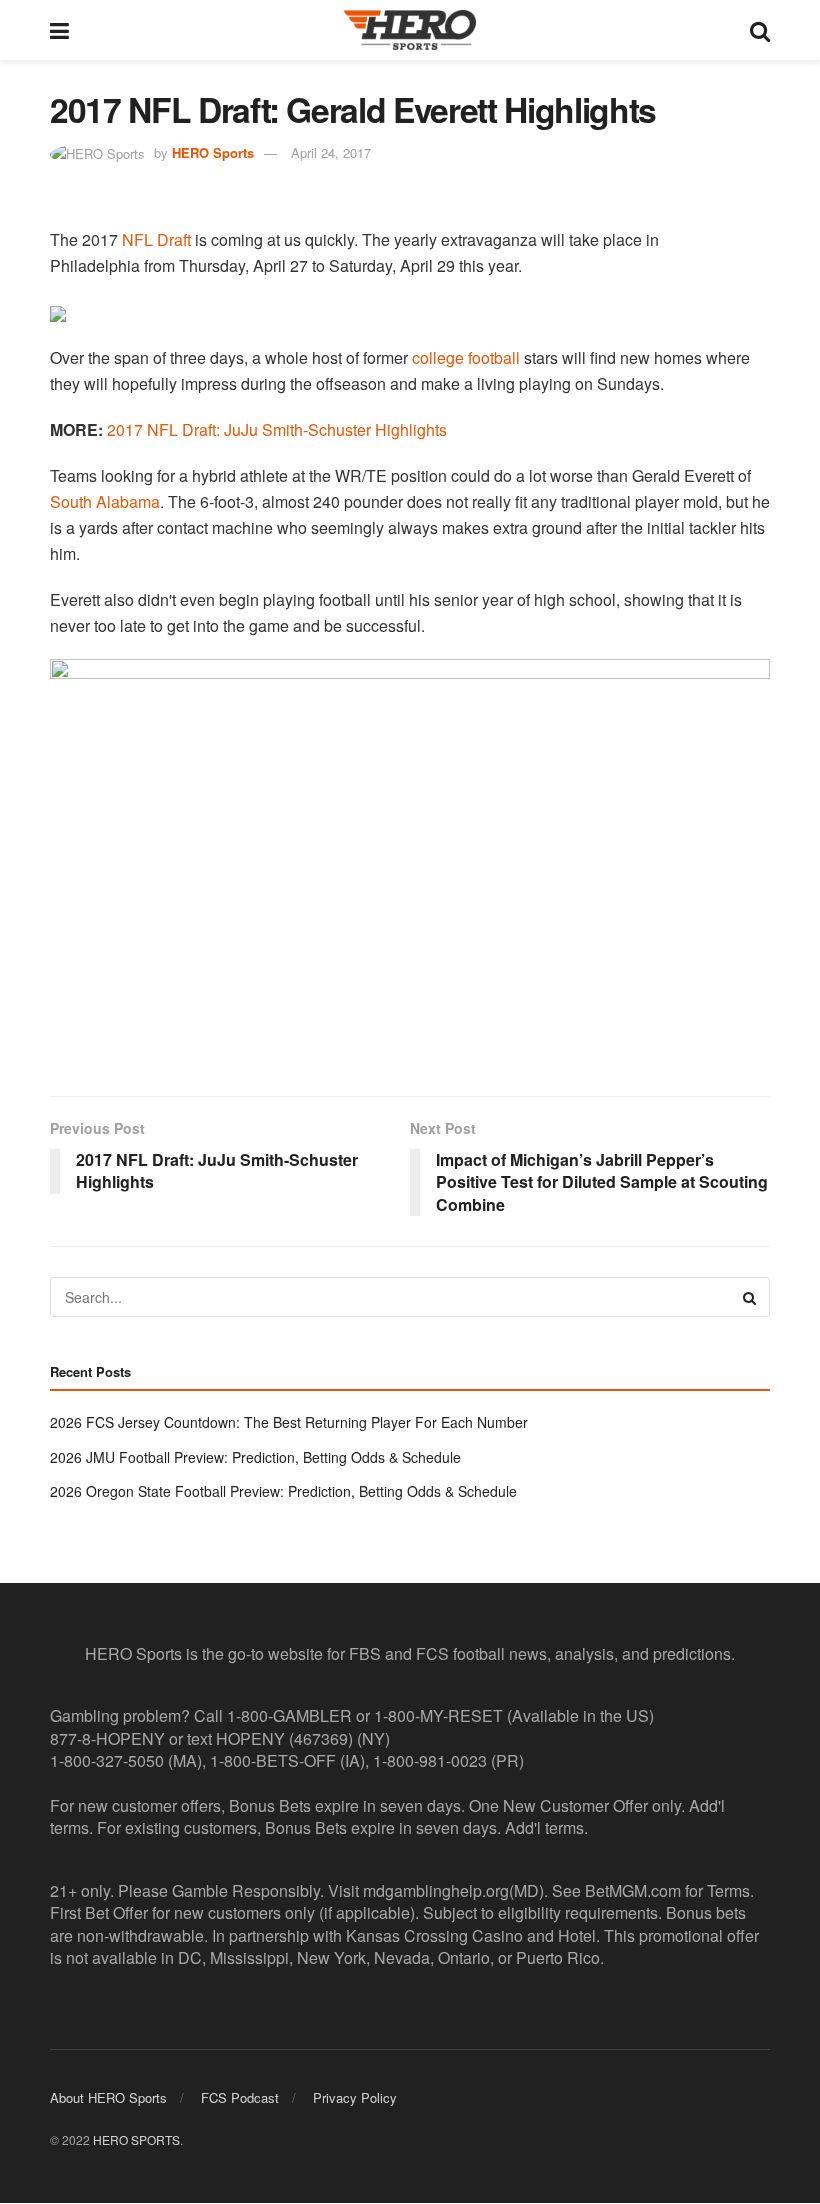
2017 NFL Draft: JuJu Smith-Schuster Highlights (277, 429)
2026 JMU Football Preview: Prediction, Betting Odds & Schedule (255, 1457)
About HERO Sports (108, 2097)
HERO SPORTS (136, 2139)
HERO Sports (213, 152)
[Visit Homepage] (410, 30)
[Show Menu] (59, 30)
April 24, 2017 (331, 152)
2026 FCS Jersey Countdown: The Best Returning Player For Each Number (289, 1422)
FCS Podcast (240, 2097)
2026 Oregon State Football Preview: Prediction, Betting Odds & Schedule (283, 1491)
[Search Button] (760, 30)
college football (466, 357)
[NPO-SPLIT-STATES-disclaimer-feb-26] (410, 859)
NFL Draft (156, 239)
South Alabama (105, 501)
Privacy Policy (355, 2097)
